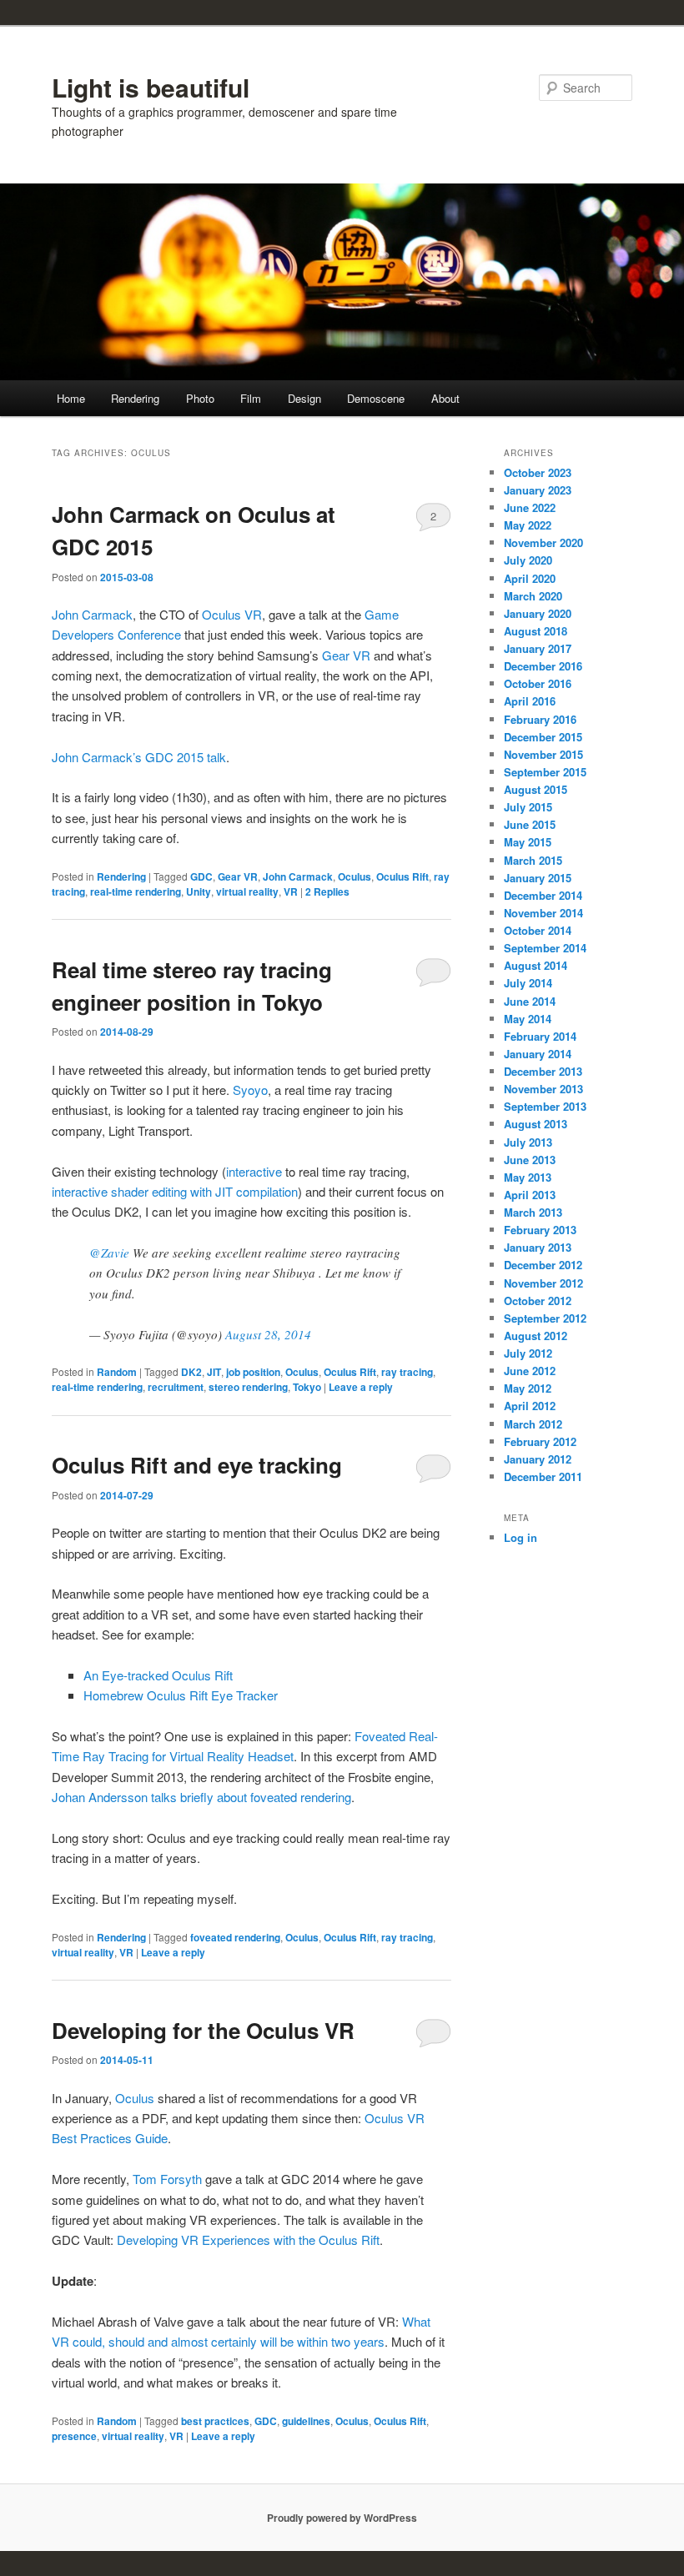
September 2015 (545, 772)
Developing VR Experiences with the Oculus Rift (248, 2240)
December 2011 (543, 1476)
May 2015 (528, 842)
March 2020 (533, 596)
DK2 (191, 1372)
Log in (521, 1537)
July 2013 (528, 1142)
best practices (215, 2421)
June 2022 (530, 507)
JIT (214, 1372)
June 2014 (530, 1001)
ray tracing (407, 1372)
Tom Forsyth (167, 2179)
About (445, 398)
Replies (327, 891)
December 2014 (543, 895)
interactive (256, 1171)
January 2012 (538, 1459)
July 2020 (528, 560)
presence (74, 2436)
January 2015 (538, 878)
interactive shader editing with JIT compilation (175, 1191)
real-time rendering (136, 891)
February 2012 (540, 1441)
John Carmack (92, 614)
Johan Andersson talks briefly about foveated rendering (201, 1797)
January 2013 (538, 1247)
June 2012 (530, 1371)
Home (71, 398)
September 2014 (545, 948)
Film (251, 398)
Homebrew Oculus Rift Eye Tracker (181, 1695)
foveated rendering (235, 1937)
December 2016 (543, 666)
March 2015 (533, 860)
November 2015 (543, 754)
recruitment (176, 1387)
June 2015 (530, 824)
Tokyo (307, 1387)
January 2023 (538, 490)
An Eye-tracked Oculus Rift (158, 1675)
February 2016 (540, 719)
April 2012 (530, 1406)
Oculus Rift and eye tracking (197, 1465)
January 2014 (538, 1054)
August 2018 (536, 631)
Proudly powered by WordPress (342, 2518)
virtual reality (247, 891)
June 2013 (530, 1160)
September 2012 (545, 1318)
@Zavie (109, 1253)
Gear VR (346, 655)
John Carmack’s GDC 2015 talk (139, 757)
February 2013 (540, 1230)
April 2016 (530, 701)
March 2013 (533, 1212)
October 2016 (538, 683)
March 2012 (533, 1424)
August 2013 (536, 1124)
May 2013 (528, 1177)
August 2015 (536, 789)
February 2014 (540, 1036)
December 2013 (543, 1071)
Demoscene (376, 398)
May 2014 (528, 1019)
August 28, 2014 (268, 1334)
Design (304, 398)
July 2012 (528, 1353)
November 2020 (543, 542)
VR (291, 891)
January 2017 (538, 648)
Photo (200, 398)
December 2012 (543, 1265)
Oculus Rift (402, 876)
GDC (201, 876)
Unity (199, 891)
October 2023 (538, 472)
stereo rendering (248, 1387)
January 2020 (538, 613)
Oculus (355, 876)
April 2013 (530, 1195)
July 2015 (528, 807)
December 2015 (543, 737)
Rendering (135, 398)
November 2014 (543, 913)
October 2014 (538, 930)
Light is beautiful (151, 87)
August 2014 (536, 965)
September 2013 (545, 1106)
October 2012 (538, 1301)
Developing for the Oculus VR (203, 2030)
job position (253, 1372)
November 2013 (543, 1089)
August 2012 (536, 1336)
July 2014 (528, 983)
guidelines (306, 2421)
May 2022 (528, 525)
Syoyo (250, 1090)
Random (117, 1372)
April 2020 (530, 578)
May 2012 (528, 1388)
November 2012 (543, 1283)
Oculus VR (232, 614)
